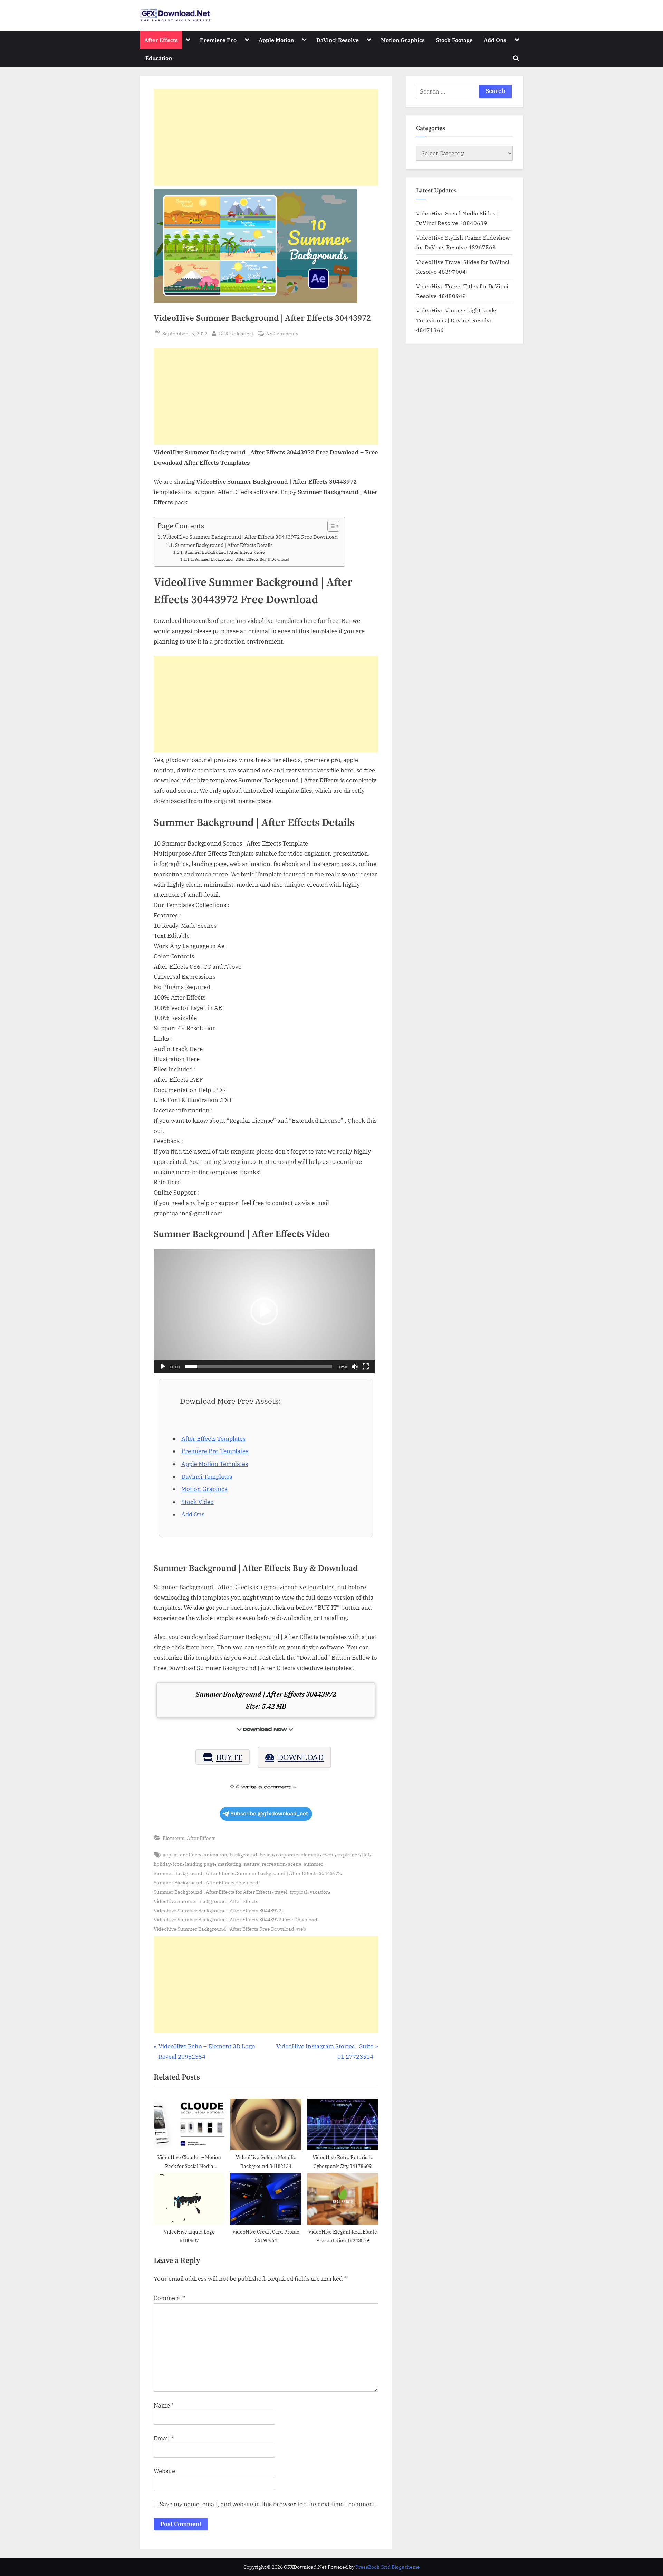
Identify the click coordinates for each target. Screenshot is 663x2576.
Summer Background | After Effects (194, 1873)
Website (164, 2471)
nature (252, 1864)
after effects (188, 1855)
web (301, 1929)
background (243, 1855)
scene (295, 1864)
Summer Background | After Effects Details (224, 545)
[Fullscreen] (366, 1367)
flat (366, 1855)
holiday (162, 1864)
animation (215, 1855)
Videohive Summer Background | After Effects (206, 1901)
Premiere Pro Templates (215, 1451)
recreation (274, 1864)
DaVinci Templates (207, 1477)
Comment (169, 2298)
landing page (200, 1864)
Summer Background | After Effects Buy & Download (242, 559)
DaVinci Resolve (338, 40)
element (310, 1855)
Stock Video (198, 1502)
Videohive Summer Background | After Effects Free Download (224, 1929)
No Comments (282, 334)
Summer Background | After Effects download (206, 1883)
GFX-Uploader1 (236, 333)
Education (159, 58)
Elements (174, 1838)
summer (314, 1864)
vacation (319, 1892)
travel (281, 1892)
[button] (264, 1311)
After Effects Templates (213, 1439)
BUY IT (229, 1757)
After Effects (161, 40)
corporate (287, 1855)
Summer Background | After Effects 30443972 (289, 1873)
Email (164, 2438)
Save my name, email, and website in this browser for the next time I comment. (268, 2504)
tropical (299, 1892)
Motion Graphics (403, 40)
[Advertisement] (266, 137)
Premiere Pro (218, 40)
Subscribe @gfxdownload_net (269, 1813)
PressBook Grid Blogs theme (388, 2567)
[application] (264, 1311)
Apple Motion (276, 40)
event (329, 1855)
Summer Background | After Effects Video (225, 552)
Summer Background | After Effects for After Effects (213, 1892)
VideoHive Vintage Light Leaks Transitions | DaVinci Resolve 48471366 (457, 320)
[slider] (259, 1367)
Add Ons (495, 40)
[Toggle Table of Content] (330, 526)
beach (267, 1855)
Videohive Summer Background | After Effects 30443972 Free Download (236, 1919)
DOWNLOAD (301, 1757)
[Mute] (355, 1367)
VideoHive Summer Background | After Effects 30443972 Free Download (250, 537)
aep (167, 1855)
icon (178, 1864)
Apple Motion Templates (215, 1464)
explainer (348, 1855)
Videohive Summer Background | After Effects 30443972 (218, 1911)
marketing (229, 1864)
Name (164, 2405)
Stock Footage (454, 40)
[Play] (163, 1367)
